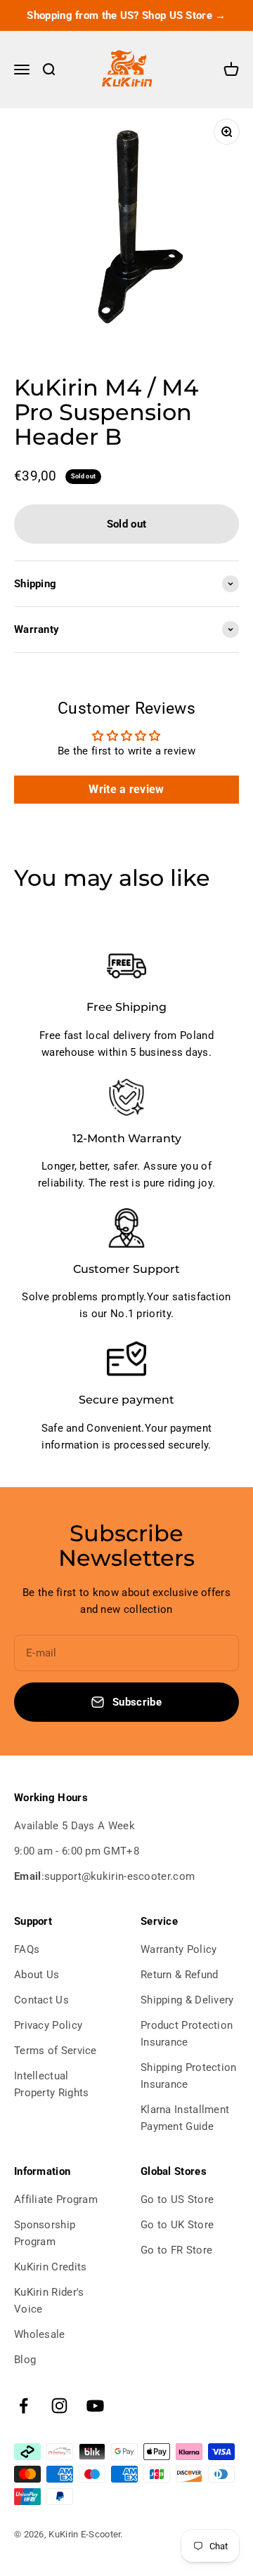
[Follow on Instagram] (59, 2406)
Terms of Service (56, 2051)
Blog (25, 2360)
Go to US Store (177, 2199)
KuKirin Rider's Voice (49, 2301)
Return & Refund (180, 1975)
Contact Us (41, 2000)
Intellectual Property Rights (52, 2084)
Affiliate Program (56, 2199)
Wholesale (40, 2334)
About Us (37, 1975)
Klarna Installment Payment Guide (185, 2118)
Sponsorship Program (45, 2233)
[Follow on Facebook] (24, 2406)
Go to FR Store (176, 2250)
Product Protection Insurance (187, 2034)
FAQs (27, 1949)
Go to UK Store (177, 2225)
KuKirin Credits (51, 2267)
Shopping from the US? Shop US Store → (126, 15)
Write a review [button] (126, 789)
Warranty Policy (179, 1949)
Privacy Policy (48, 2025)
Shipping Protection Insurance (189, 2076)
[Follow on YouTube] (95, 2406)
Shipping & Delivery (187, 2000)
